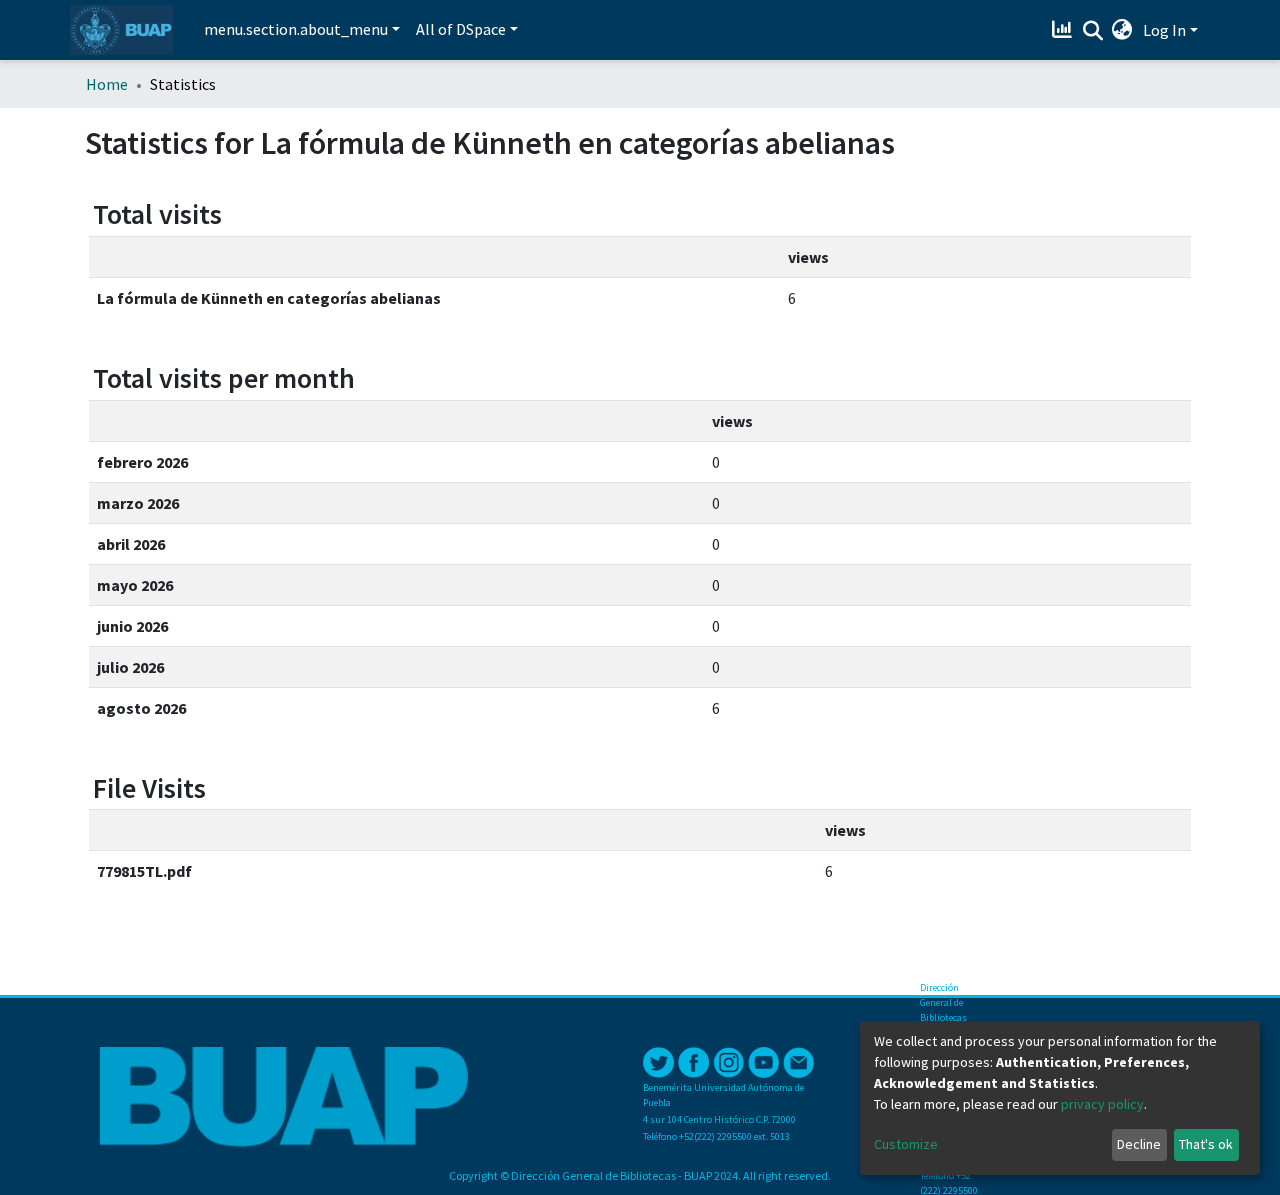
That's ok (1206, 1144)
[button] (1122, 30)
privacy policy (1102, 1104)
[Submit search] (1092, 31)
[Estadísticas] (1064, 30)
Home (107, 84)
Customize (906, 1144)
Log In (1164, 30)
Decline (1139, 1144)
